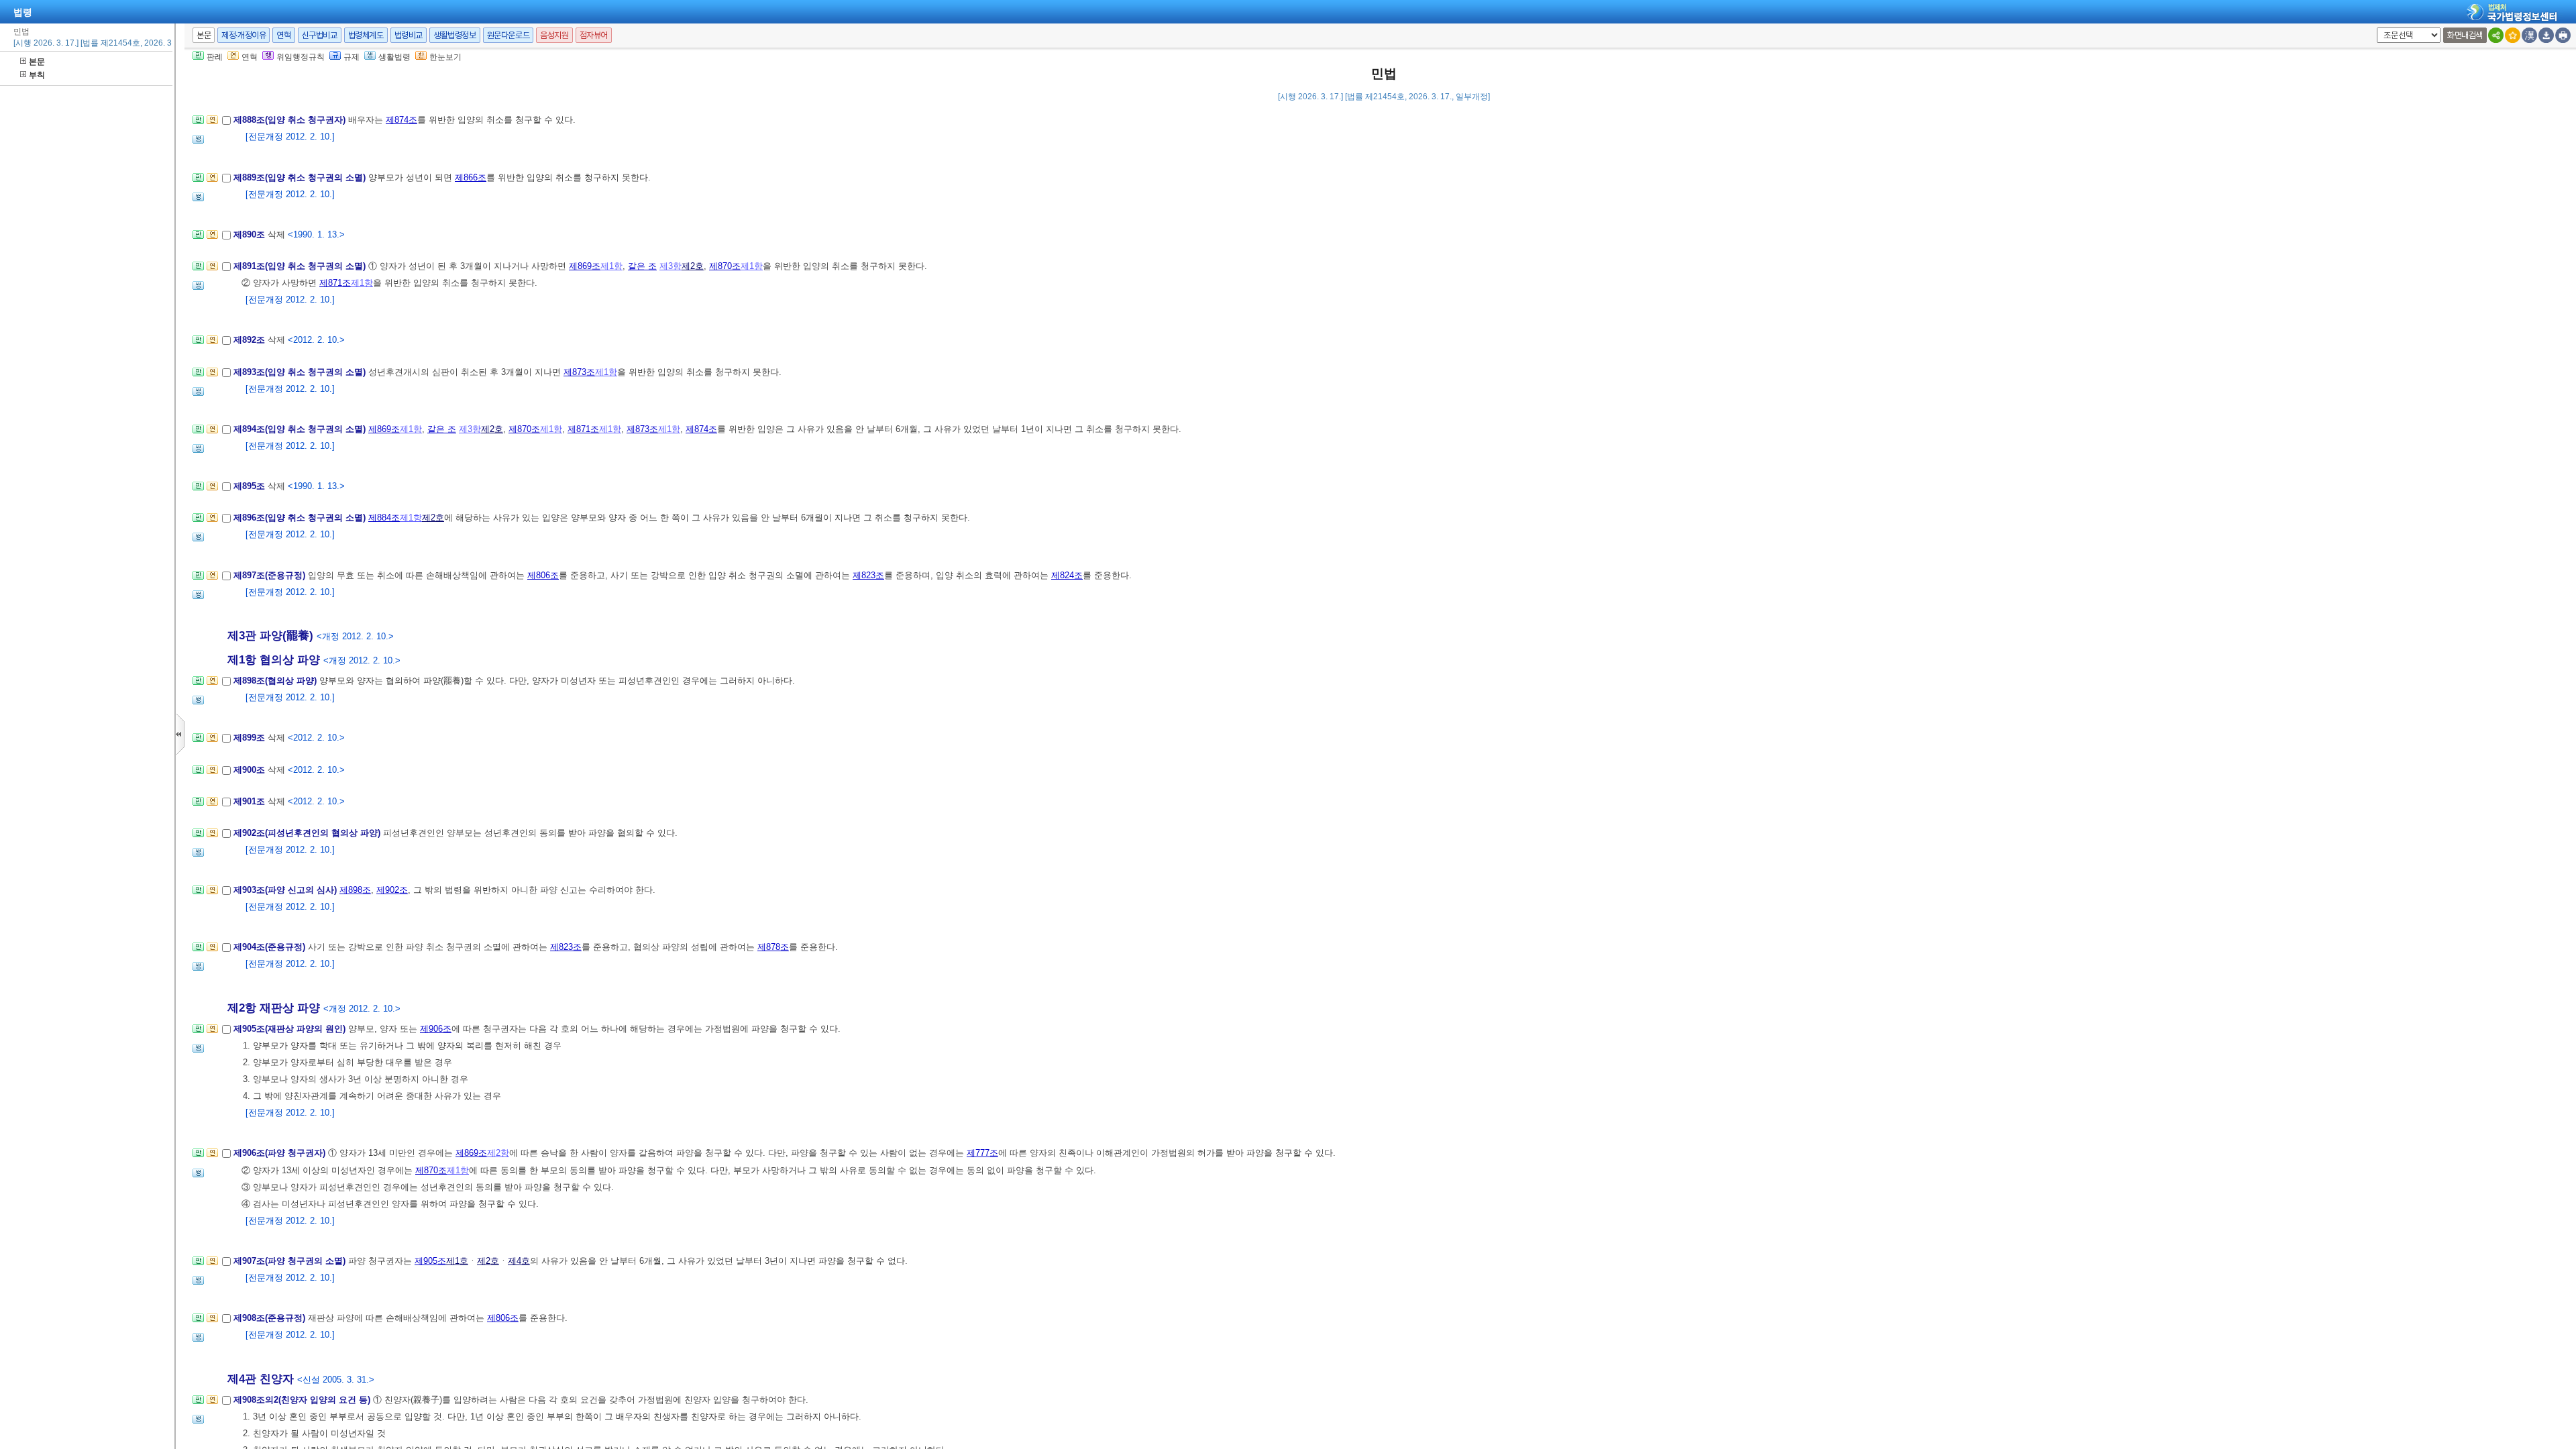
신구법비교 (320, 35)
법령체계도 (366, 35)
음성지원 (554, 35)
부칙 (37, 75)
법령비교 (409, 35)
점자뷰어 (594, 35)
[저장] (2546, 35)
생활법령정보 (455, 35)
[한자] (2529, 35)
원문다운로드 (508, 35)
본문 (37, 62)
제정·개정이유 (244, 35)
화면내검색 (2465, 35)
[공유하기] (2496, 35)
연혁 (283, 35)
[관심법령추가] (2513, 35)
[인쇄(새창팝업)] (2563, 35)
